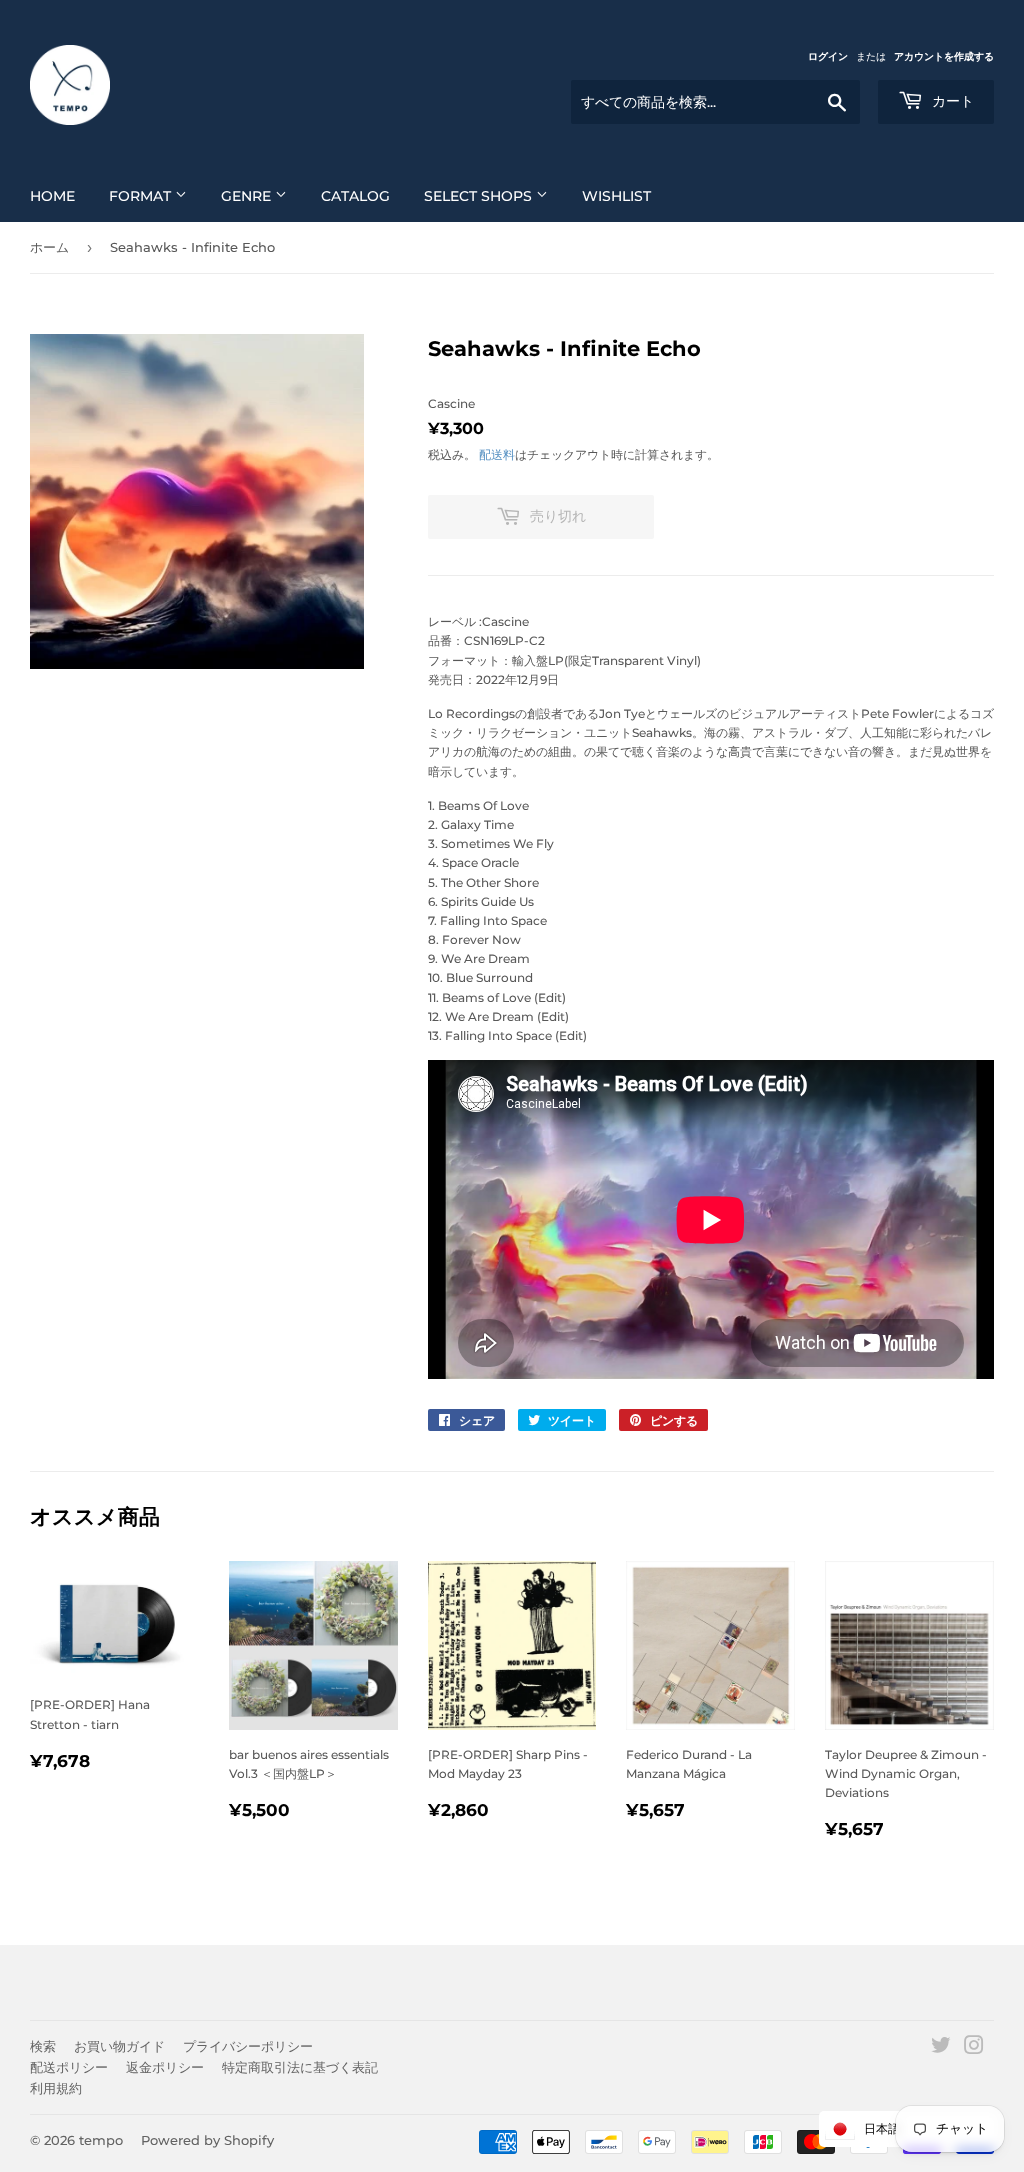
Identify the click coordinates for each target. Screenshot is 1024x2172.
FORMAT (142, 196)
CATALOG (355, 196)
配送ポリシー (69, 2067)
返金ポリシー (165, 2067)
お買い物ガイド (119, 2046)
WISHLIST (616, 196)
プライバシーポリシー (248, 2046)
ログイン (828, 56)
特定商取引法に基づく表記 (300, 2067)
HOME (52, 196)
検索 (43, 2046)
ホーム (49, 247)
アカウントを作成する (944, 56)
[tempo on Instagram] (974, 2048)
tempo (101, 2140)
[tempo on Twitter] (941, 2048)
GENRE (248, 196)
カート (951, 101)
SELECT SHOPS (480, 196)
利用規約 (56, 2088)
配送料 (497, 454)
